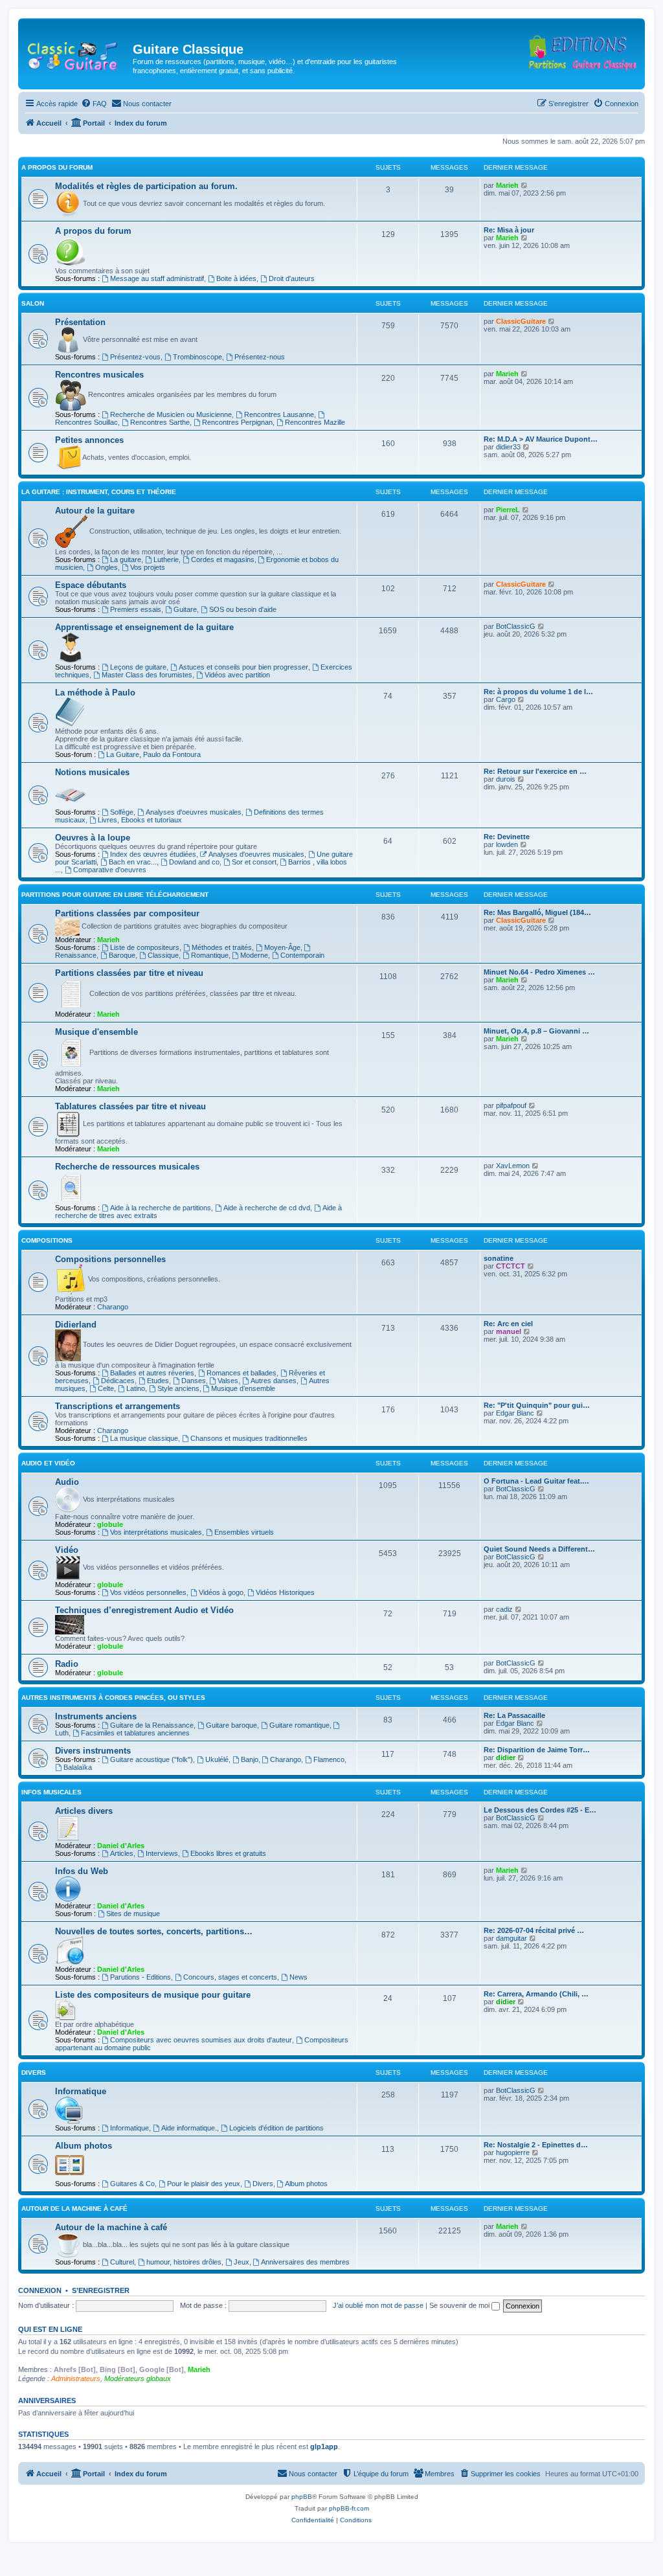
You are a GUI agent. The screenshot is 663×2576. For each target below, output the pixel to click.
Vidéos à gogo (221, 1592)
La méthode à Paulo (95, 693)
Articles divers (84, 1811)
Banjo (250, 1759)
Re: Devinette (507, 837)
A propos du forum (57, 167)
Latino (136, 1388)
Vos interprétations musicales (156, 1532)
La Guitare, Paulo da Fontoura (153, 754)
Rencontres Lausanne (279, 414)
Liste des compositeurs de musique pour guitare (153, 1995)
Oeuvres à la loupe (93, 838)
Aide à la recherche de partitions (161, 1208)
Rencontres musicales (99, 375)
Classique (163, 955)
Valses (228, 1381)
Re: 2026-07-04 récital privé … (534, 1930)
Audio (67, 1482)
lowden (507, 844)
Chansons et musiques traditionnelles (249, 1438)
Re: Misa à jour (509, 230)
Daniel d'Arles (121, 1846)
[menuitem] (94, 104)
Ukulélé (217, 1759)
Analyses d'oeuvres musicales (194, 812)
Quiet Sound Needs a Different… (539, 1549)
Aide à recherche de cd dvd (267, 1208)
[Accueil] (77, 53)
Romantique (210, 955)
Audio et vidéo (48, 1463)
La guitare (126, 559)
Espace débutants (91, 585)
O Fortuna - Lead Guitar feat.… (536, 1481)
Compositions (47, 1240)
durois (506, 779)
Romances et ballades (242, 1373)
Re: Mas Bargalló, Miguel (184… (537, 912)
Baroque (122, 955)
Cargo (506, 699)
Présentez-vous (135, 357)
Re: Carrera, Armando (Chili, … (536, 1994)
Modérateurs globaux (138, 2378)
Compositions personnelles (110, 1259)
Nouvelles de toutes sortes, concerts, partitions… (154, 1931)
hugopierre (513, 2152)
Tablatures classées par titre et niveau (130, 1106)
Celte (106, 1388)
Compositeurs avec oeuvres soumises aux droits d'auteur (201, 2040)
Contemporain (302, 955)
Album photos (84, 2146)
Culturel (122, 2262)
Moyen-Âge (282, 947)
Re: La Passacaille (514, 1715)
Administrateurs (76, 2378)
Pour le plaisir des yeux (204, 2184)
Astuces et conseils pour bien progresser (243, 667)
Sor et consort (254, 862)
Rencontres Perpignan (237, 422)
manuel (509, 1331)
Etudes (158, 1381)
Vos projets (148, 567)
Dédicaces (118, 1381)
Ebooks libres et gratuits (228, 1853)
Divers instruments (93, 1751)
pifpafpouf (511, 1105)
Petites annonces (89, 440)
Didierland (76, 1325)
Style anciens (178, 1388)
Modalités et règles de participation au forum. (146, 186)
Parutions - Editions (140, 1977)
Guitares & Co (132, 2184)
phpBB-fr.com (349, 2508)
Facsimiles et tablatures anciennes (135, 1733)
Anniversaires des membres (305, 2262)
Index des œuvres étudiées (153, 854)
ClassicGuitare (521, 321)
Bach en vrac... (133, 862)
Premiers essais (136, 609)
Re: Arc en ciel (508, 1324)
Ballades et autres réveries (152, 1373)
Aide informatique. (189, 2128)
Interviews (162, 1853)
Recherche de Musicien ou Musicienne (171, 414)
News (298, 1977)
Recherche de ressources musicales (127, 1167)
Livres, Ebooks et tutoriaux (140, 820)
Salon (33, 303)
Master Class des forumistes (147, 675)
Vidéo (67, 1550)
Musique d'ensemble (96, 1032)
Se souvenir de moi (460, 2305)
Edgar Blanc (515, 1413)
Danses (194, 1381)
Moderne (254, 955)
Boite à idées (236, 278)
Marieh (507, 185)
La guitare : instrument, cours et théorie (99, 492)
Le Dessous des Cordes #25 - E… (540, 1810)
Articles (122, 1853)
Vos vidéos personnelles (148, 1592)
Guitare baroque (231, 1725)
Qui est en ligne (50, 2329)
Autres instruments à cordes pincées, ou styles (113, 1698)
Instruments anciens (96, 1716)
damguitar (511, 1938)
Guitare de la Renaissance (152, 1725)
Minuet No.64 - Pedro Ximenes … (539, 972)
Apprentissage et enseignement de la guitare (144, 627)
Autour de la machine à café (74, 2209)
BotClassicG (516, 626)
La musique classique (144, 1438)
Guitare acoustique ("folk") (152, 1759)
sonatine (499, 1258)
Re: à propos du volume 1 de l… (538, 692)
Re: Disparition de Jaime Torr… (537, 1750)
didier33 (508, 447)
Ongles (107, 567)
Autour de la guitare (95, 511)
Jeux (242, 2262)
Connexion (40, 2290)
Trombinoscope (197, 357)
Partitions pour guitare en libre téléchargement (115, 895)
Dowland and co (194, 862)
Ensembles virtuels (244, 1532)
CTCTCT (511, 1266)
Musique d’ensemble (243, 1388)
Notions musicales (92, 772)
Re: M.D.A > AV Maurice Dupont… (541, 439)
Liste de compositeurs (145, 947)
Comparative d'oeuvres (110, 870)
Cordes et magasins (223, 559)
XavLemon (513, 1166)
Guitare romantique (299, 1725)
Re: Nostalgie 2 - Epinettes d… (536, 2145)
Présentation (80, 322)
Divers (34, 2073)
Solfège (122, 812)
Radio (67, 1664)
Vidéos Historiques (285, 1592)
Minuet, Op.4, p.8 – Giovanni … (536, 1031)
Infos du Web (82, 1871)
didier (506, 1757)
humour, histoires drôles (184, 2262)
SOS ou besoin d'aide (243, 609)
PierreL (508, 510)
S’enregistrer (101, 2290)
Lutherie (166, 559)
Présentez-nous (260, 357)
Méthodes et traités (222, 947)
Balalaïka (78, 1767)
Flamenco (329, 1759)
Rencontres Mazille (315, 422)
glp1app (324, 2446)
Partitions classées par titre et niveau (129, 973)
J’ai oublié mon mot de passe (378, 2305)
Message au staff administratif (157, 278)
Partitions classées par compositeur (127, 913)
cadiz (504, 1609)
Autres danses (274, 1381)
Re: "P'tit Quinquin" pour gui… (537, 1405)
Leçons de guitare (138, 667)
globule (110, 1524)
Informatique (81, 2091)
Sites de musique (133, 1914)
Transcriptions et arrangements (118, 1406)
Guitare (185, 609)
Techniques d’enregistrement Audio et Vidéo (144, 1610)
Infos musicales (51, 1792)
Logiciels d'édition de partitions (276, 2128)
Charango (113, 1307)
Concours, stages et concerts (230, 1977)
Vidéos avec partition (237, 675)
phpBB (302, 2497)
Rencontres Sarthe (160, 422)
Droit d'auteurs (292, 278)
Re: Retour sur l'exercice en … (535, 771)
